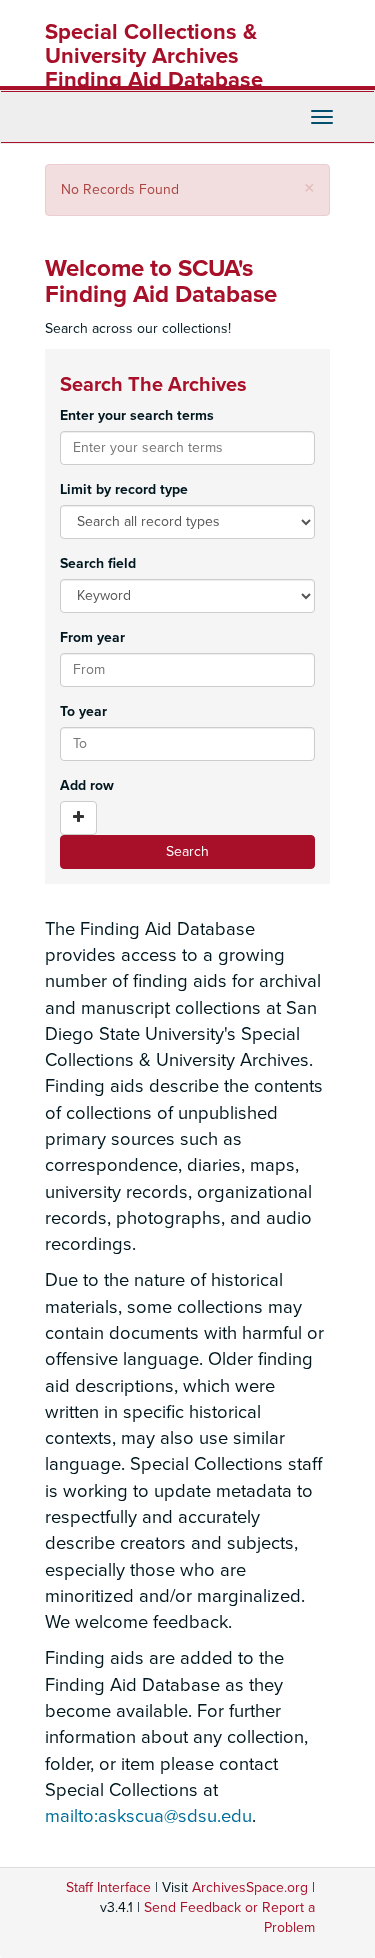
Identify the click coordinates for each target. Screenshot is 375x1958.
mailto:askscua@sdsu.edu (148, 1816)
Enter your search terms (137, 415)
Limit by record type (124, 489)
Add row (87, 785)
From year (92, 637)
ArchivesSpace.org (250, 1887)
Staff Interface (108, 1887)
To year (83, 711)
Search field (98, 563)
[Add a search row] (78, 818)
